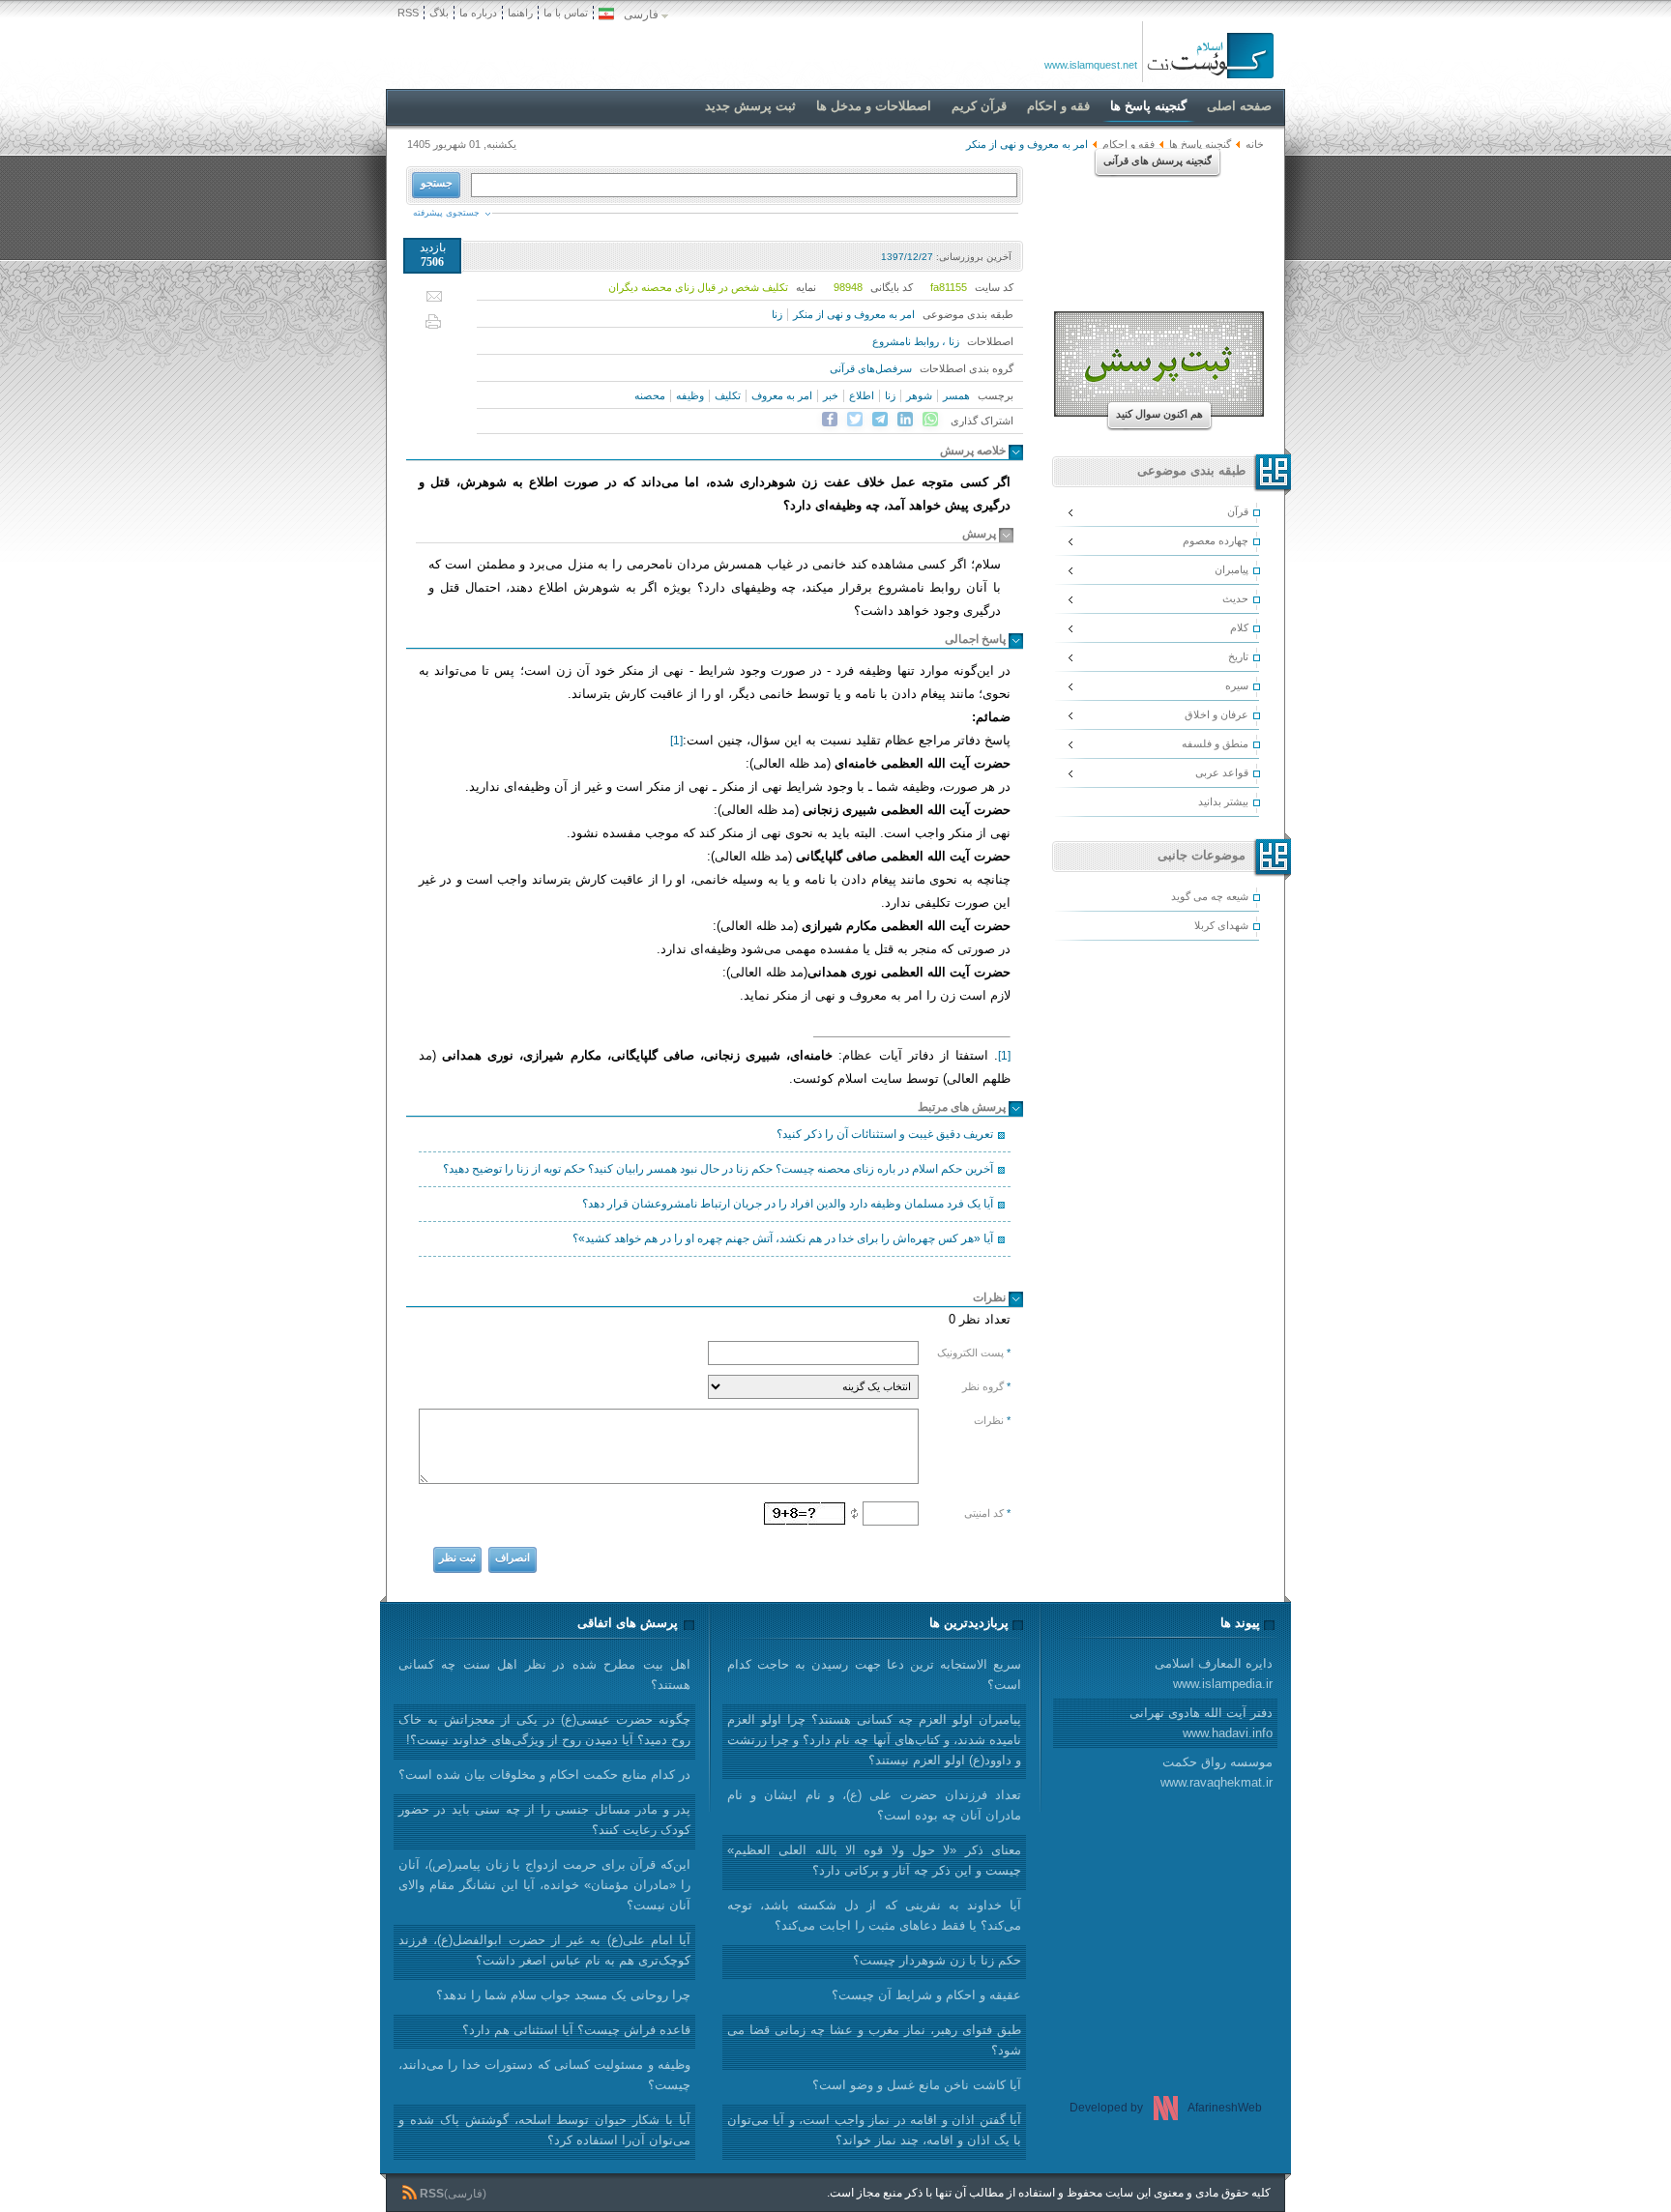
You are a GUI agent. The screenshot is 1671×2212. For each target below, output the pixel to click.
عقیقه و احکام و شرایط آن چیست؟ (926, 1995)
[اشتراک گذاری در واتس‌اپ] (930, 420)
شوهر (919, 395)
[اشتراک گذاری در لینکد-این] (905, 420)
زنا (777, 314)
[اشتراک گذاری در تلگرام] (880, 420)
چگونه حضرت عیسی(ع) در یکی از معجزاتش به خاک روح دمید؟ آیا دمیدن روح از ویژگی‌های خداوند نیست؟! (544, 1730)
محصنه (650, 395)
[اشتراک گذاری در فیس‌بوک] (830, 420)
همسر (956, 395)
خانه (1255, 144)
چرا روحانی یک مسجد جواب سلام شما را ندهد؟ (563, 1995)
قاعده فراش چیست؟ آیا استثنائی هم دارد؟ (576, 2030)
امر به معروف (782, 395)
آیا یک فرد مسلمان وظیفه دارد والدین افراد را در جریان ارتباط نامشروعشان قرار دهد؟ (788, 1204)
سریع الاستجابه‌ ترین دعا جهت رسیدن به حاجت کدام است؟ (874, 1674)
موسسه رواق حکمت (1217, 1772)
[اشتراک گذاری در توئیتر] (855, 420)
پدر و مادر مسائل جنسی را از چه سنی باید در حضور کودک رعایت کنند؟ (544, 1819)
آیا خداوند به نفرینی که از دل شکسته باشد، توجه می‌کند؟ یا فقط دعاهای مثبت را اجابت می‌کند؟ (874, 1915)
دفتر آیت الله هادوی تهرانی (1201, 1723)
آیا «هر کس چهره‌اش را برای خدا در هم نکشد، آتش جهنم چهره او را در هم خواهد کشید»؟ (783, 1238)
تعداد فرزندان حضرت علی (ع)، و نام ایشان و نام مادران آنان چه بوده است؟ (874, 1805)
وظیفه (690, 395)
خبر (831, 395)
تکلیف (728, 395)
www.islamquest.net (1091, 65)
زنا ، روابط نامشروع (916, 341)
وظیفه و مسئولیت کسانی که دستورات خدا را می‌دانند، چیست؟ (544, 2075)
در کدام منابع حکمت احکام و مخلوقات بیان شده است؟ (544, 1775)
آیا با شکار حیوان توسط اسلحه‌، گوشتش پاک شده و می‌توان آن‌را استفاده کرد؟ (544, 2130)
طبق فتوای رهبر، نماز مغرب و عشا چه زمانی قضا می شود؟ (874, 2040)
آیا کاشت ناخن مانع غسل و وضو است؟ (917, 2085)
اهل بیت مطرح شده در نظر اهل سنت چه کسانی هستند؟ (544, 1674)
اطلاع (862, 395)
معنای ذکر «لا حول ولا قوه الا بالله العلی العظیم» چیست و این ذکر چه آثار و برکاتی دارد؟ (874, 1860)
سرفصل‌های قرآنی (871, 368)
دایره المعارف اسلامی (1214, 1674)
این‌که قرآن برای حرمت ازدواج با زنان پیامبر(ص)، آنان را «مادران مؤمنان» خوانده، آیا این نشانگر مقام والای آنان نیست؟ (544, 1885)
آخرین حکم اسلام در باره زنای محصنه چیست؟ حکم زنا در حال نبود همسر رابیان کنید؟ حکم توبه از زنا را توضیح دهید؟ (718, 1169)
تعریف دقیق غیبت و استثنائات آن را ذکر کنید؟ (885, 1134)
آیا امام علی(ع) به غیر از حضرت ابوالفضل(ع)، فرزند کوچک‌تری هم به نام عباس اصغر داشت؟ (544, 1950)
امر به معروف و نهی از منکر (854, 314)
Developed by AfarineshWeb (1166, 2108)
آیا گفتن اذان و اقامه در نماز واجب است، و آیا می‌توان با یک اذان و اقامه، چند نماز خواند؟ (874, 2130)
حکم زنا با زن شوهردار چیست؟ (937, 1960)
